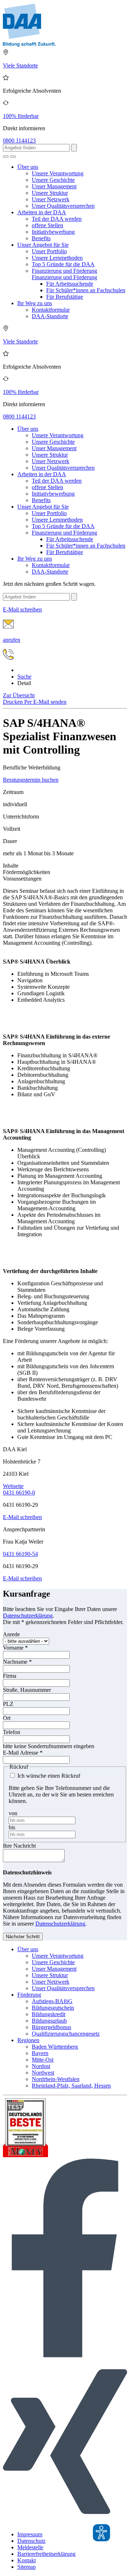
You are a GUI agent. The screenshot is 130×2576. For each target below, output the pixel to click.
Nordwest (43, 2073)
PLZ (8, 1704)
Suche (24, 677)
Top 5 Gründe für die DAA (63, 264)
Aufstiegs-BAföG (52, 2001)
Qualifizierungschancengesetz (66, 2034)
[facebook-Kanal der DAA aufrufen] (65, 2355)
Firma (10, 1676)
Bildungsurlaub (49, 2021)
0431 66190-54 (20, 1554)
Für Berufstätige (65, 297)
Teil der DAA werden (57, 219)
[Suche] (6, 157)
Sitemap (27, 2567)
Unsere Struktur (50, 193)
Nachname (17, 1662)
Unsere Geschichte (53, 180)
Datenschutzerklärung (28, 1616)
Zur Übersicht (19, 695)
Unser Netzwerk (51, 199)
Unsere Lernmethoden (57, 258)
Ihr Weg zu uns (35, 303)
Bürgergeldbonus (51, 2027)
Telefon (12, 1732)
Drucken (14, 702)
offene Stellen (47, 225)
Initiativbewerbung (53, 232)
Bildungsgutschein (53, 2008)
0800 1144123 (19, 141)
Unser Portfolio (49, 251)
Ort (7, 1718)
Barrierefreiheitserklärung (46, 2554)
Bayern (40, 2053)
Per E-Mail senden (45, 702)
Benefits (41, 238)
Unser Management (54, 186)
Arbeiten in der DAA (42, 212)
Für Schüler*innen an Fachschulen (86, 290)
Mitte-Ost (43, 2060)
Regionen (28, 2040)
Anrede (11, 1634)
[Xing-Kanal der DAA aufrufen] (65, 2522)
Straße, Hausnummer (27, 1690)
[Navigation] (13, 157)
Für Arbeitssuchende (70, 284)
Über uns (28, 167)
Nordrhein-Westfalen (56, 2079)
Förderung (29, 1995)
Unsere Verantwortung (58, 173)
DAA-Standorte (50, 316)
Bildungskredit (49, 2014)
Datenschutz (31, 2541)
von (13, 1813)
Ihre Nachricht (19, 1846)
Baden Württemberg (55, 2047)
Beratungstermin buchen (31, 780)
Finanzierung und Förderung (64, 271)
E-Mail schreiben (22, 1517)
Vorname (15, 1648)
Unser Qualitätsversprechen (63, 206)
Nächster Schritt (23, 1937)
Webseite (13, 1486)
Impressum (30, 2534)
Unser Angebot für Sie (43, 245)
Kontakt (27, 2560)
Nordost (41, 2066)
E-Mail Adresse (23, 1753)
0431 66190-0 (19, 1493)
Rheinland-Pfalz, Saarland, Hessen (71, 2086)
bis (12, 1827)
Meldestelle (30, 2547)
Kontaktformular (51, 310)
